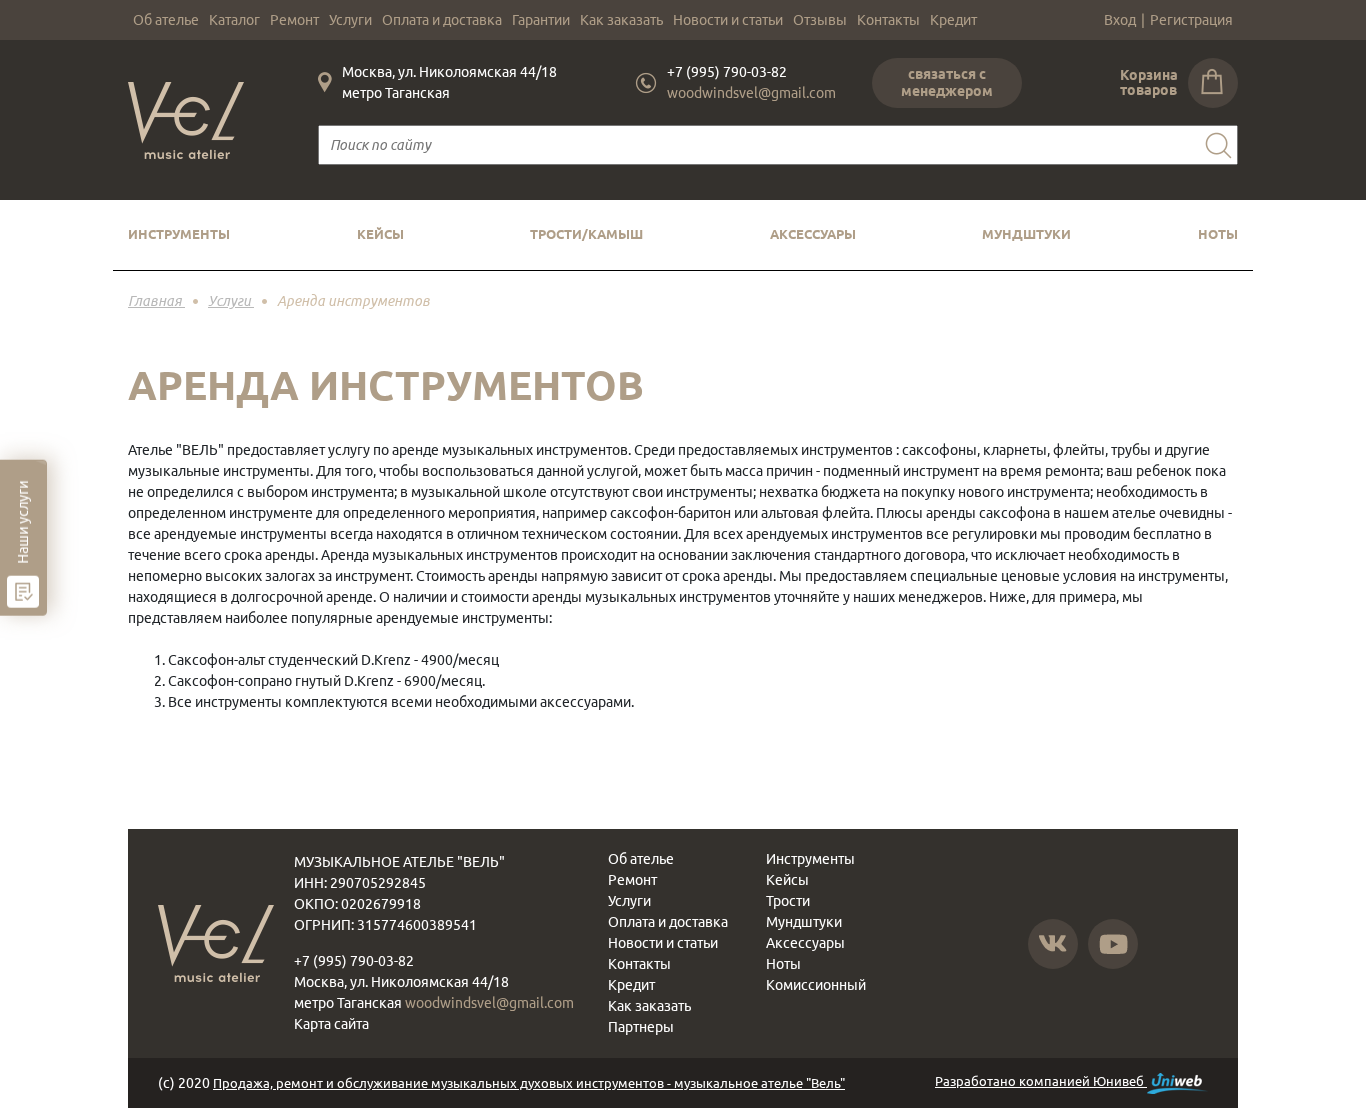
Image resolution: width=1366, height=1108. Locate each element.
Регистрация (1191, 20)
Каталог (234, 20)
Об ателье (166, 20)
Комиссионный (816, 985)
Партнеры (641, 1027)
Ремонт (294, 20)
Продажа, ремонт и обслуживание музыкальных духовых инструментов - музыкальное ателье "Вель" (529, 1083)
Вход (1120, 20)
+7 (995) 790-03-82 (727, 72)
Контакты (888, 20)
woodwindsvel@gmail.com (751, 93)
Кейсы (380, 234)
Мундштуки (1026, 234)
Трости (788, 901)
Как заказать (621, 20)
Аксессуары (813, 234)
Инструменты (179, 234)
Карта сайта (331, 1024)
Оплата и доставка (442, 20)
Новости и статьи (728, 20)
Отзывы (820, 20)
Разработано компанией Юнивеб (1041, 1081)
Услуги (350, 20)
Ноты (1218, 234)
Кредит (953, 20)
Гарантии (541, 20)
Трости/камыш (586, 234)
